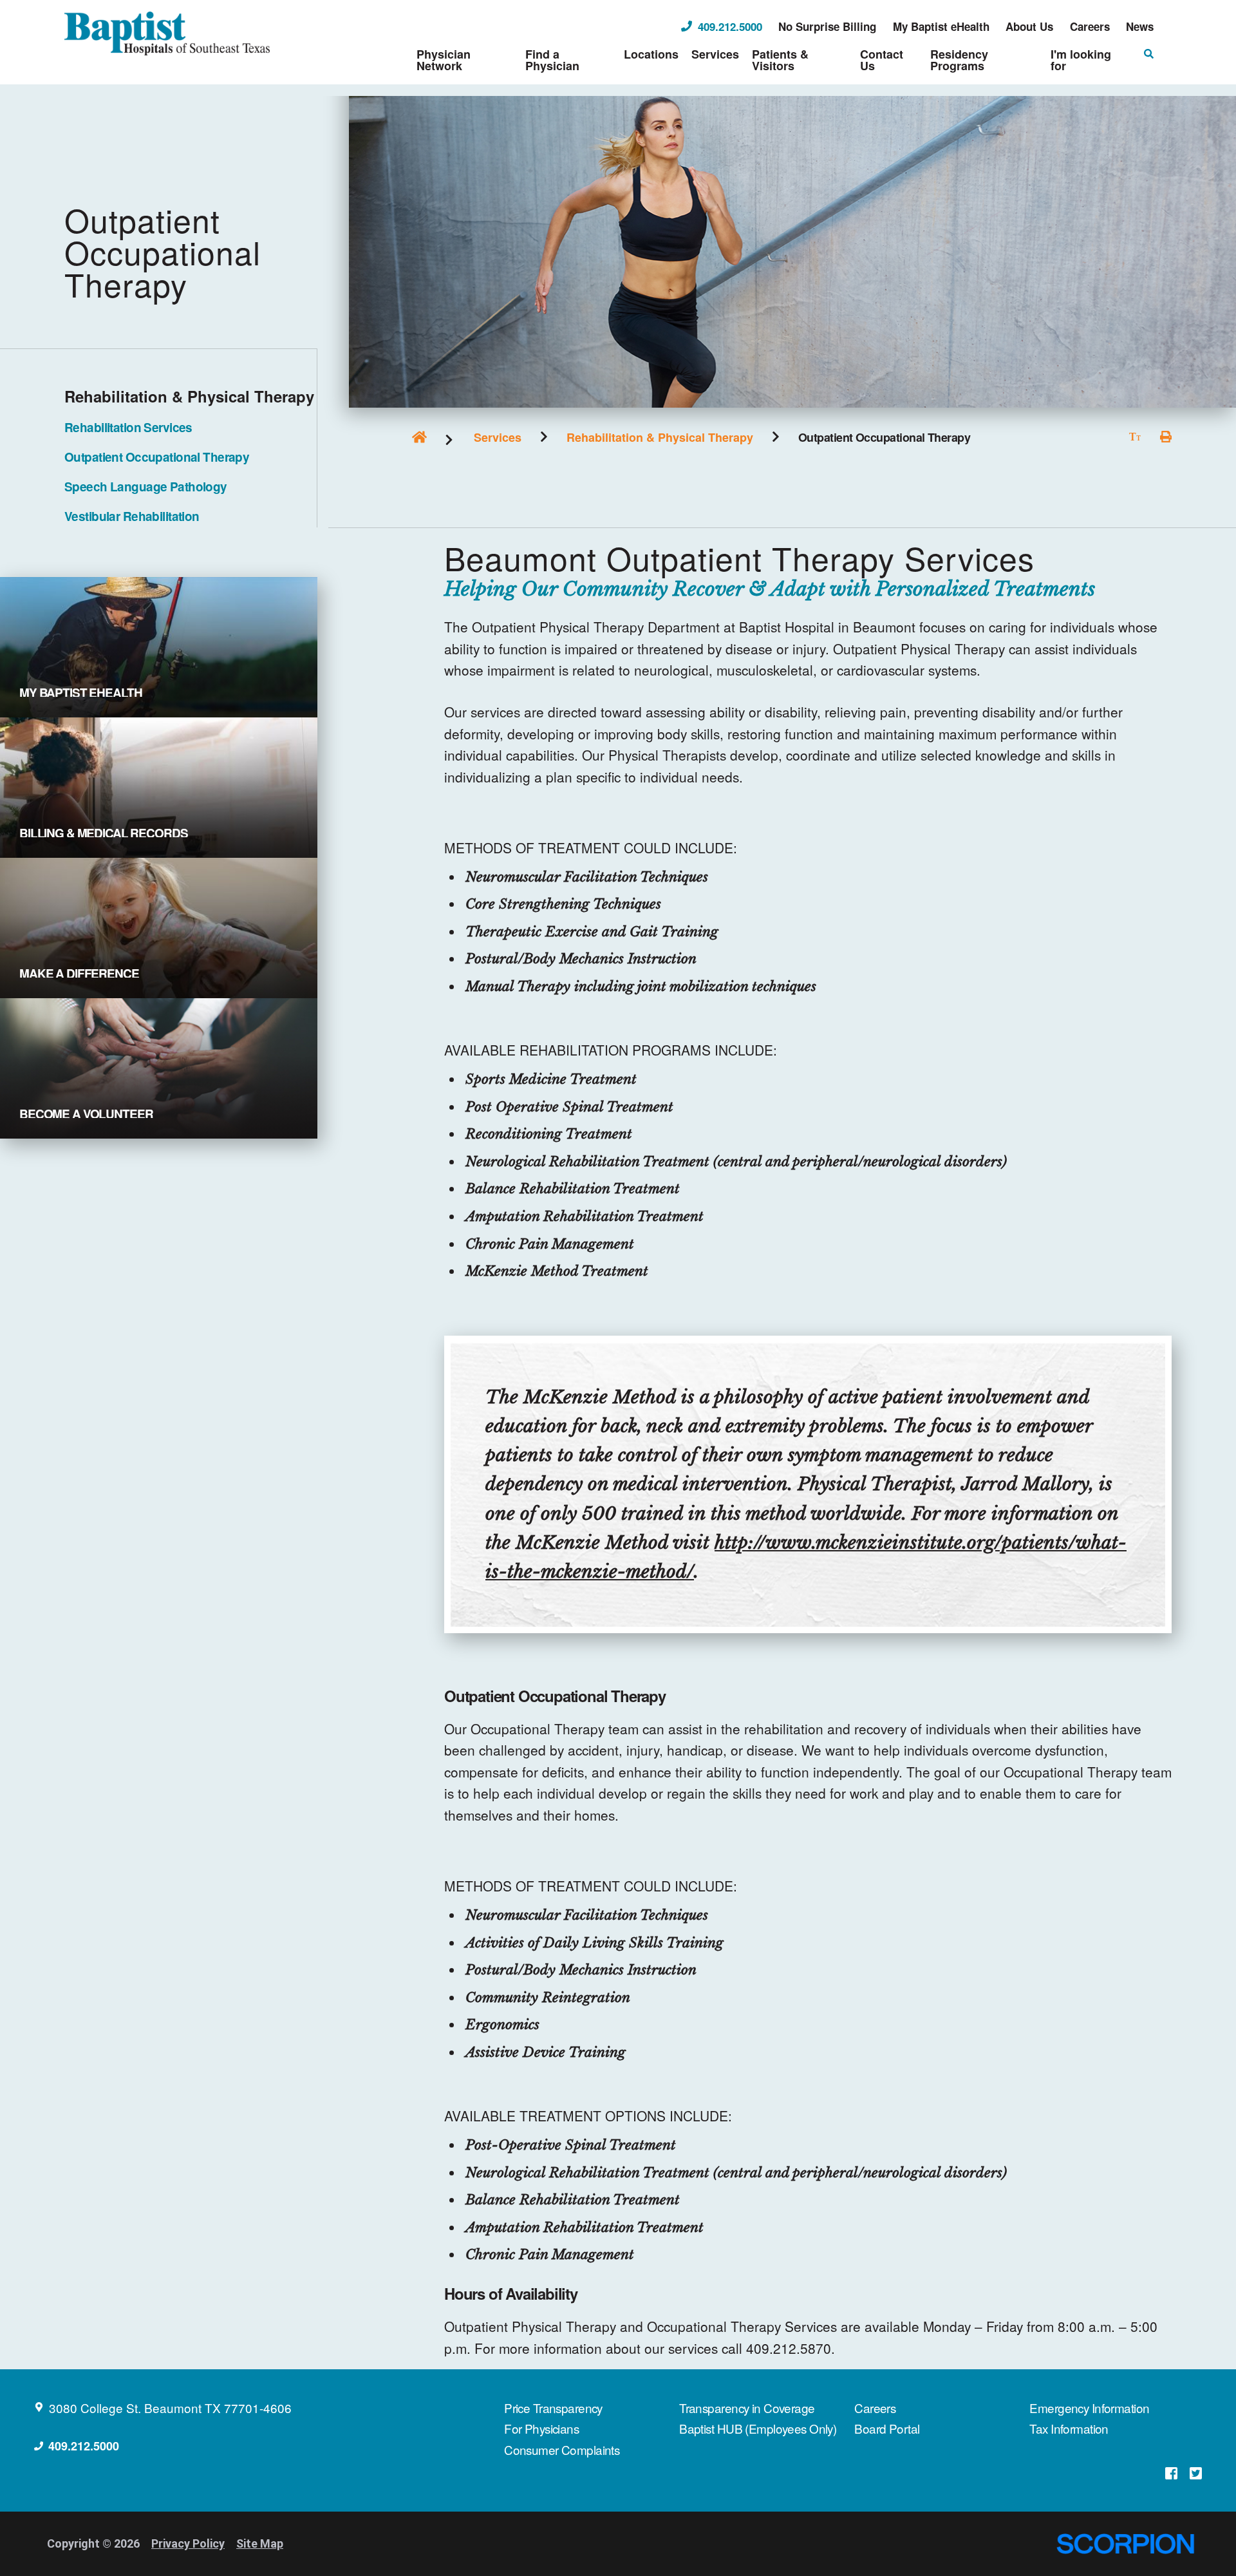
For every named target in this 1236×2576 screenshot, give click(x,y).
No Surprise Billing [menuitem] (827, 27)
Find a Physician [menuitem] (552, 60)
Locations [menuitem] (651, 54)
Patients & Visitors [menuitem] (780, 60)
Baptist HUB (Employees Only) (758, 2428)
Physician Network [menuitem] (444, 60)
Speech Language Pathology (146, 487)
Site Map (260, 2543)
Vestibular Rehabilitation (132, 516)
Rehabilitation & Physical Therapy (660, 437)
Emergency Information (1089, 2408)
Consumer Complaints (562, 2449)
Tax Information (1069, 2428)
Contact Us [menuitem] (882, 60)
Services (498, 437)
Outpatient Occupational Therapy (157, 457)
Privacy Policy (188, 2543)
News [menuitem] (1140, 27)
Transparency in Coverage (747, 2408)
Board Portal (887, 2428)
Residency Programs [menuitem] (959, 60)
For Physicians (541, 2428)
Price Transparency (553, 2408)
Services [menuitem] (715, 54)
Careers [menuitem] (1090, 27)
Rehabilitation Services (128, 427)
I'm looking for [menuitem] (1081, 60)
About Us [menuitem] (1029, 27)
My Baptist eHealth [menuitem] (941, 27)
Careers (875, 2408)
